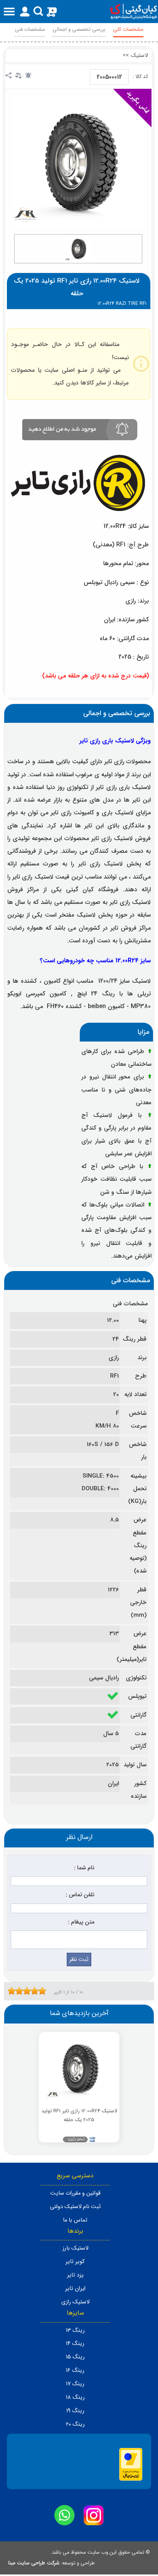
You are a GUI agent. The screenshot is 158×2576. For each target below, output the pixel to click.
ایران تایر (75, 2289)
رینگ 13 (75, 2331)
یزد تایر (75, 2275)
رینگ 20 (75, 2424)
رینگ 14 (75, 2344)
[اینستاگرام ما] (94, 2515)
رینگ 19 (75, 2411)
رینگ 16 (75, 2370)
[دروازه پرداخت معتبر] (131, 2479)
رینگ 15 (75, 2357)
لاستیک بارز (75, 2248)
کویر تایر (75, 2262)
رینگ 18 (75, 2397)
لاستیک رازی (75, 2302)
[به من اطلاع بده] (28, 75)
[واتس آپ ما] (64, 2515)
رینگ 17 (75, 2384)
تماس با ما (75, 2220)
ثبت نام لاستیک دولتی (75, 2207)
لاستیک (139, 56)
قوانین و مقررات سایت (75, 2193)
